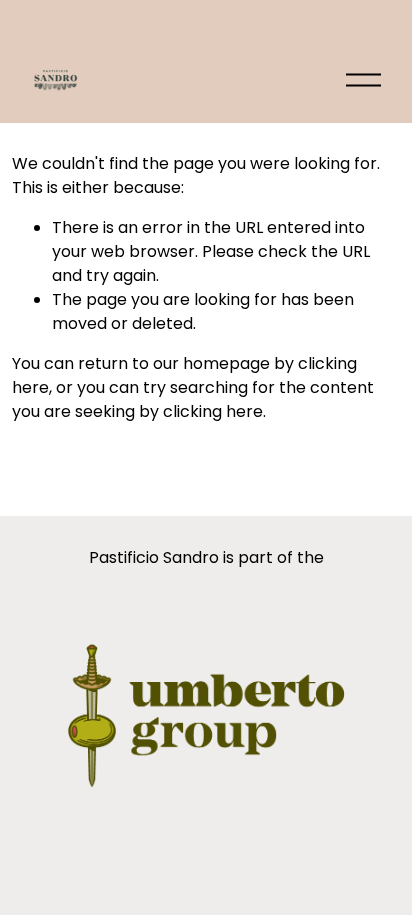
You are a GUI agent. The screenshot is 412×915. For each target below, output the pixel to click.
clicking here (213, 411)
